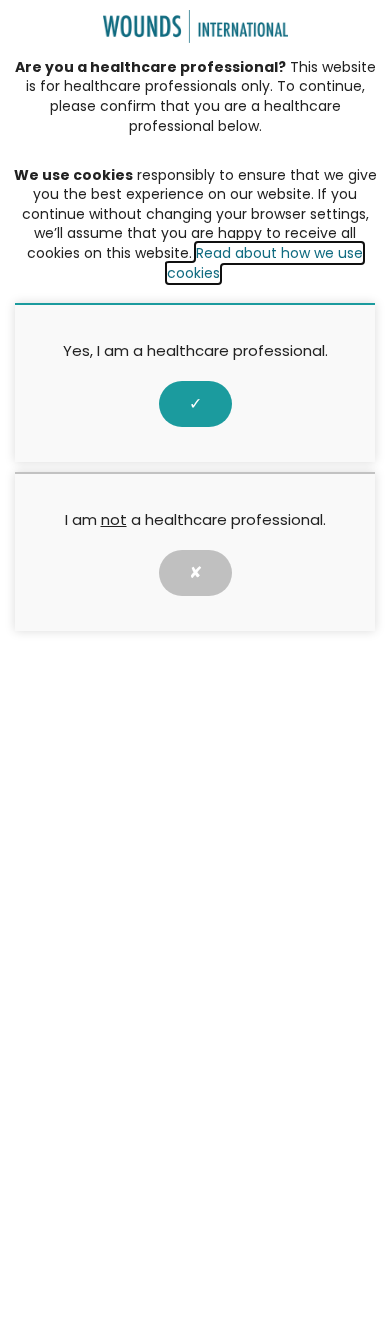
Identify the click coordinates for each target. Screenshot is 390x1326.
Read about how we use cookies (265, 263)
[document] (195, 663)
